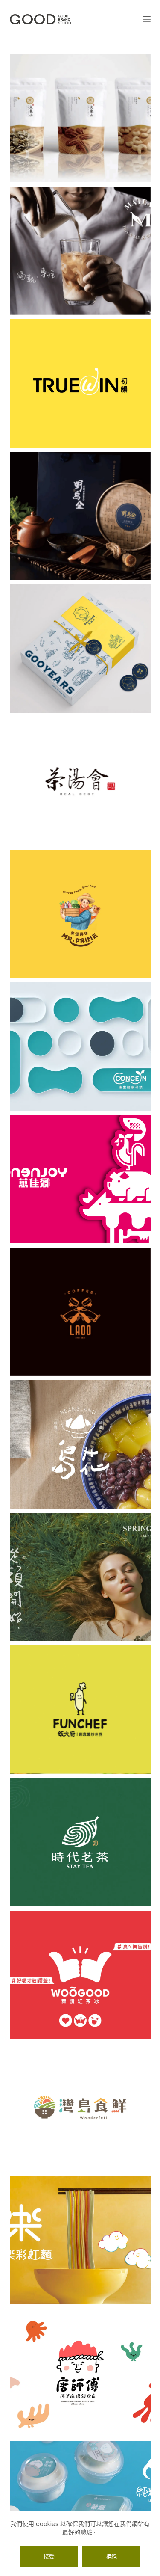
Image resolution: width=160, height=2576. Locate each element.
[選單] (147, 19)
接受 (49, 2557)
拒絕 (111, 2557)
